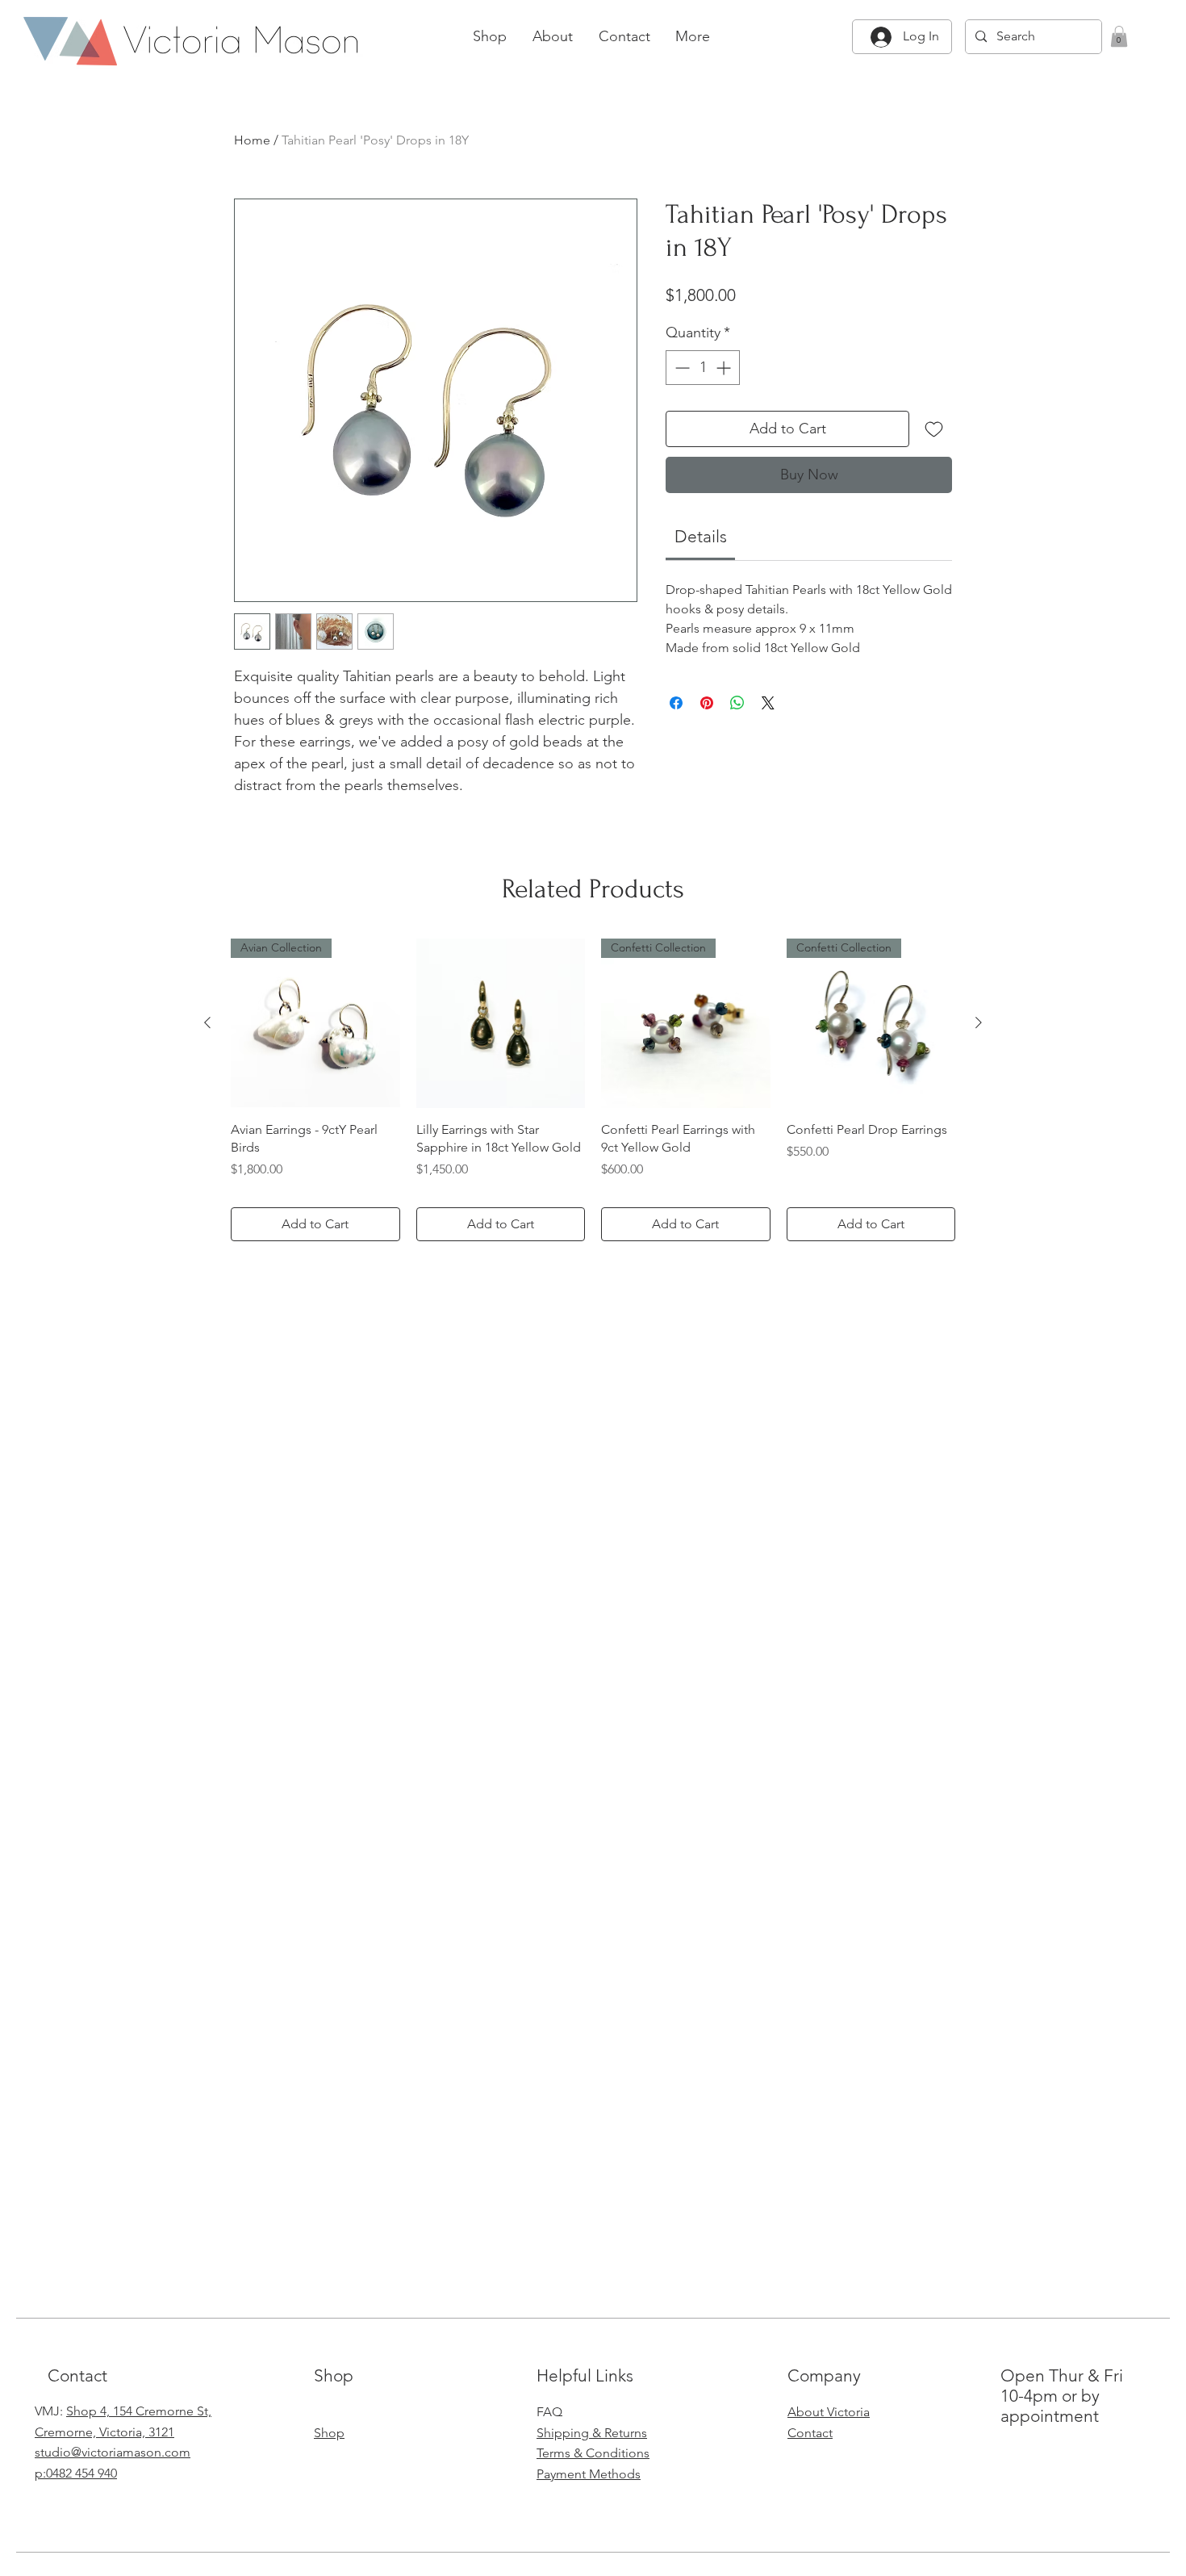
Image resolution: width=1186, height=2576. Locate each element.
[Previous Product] (207, 1022)
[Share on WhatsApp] (737, 703)
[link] (701, 536)
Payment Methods (589, 2474)
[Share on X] (768, 703)
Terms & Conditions (593, 2453)
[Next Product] (979, 1022)
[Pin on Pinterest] (707, 703)
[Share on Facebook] (676, 703)
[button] (1119, 36)
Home (252, 140)
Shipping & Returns (592, 2433)
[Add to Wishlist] (934, 429)
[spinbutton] (703, 368)
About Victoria (829, 2412)
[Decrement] (681, 368)
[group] (593, 1090)
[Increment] (725, 368)
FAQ (549, 2412)
